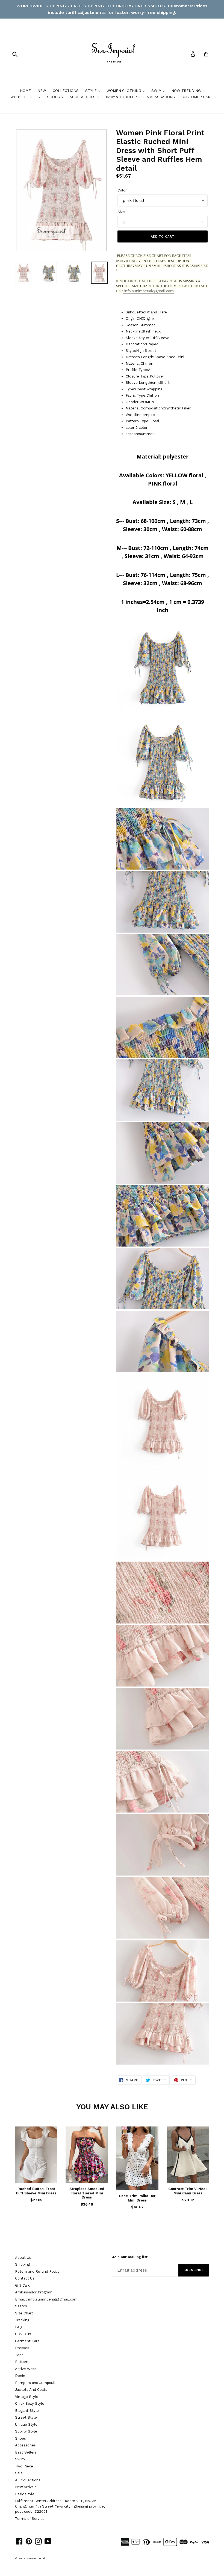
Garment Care (27, 2341)
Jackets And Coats (31, 2390)
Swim (20, 2459)
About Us (23, 2258)
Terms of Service (30, 2519)
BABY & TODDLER (122, 97)
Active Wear (26, 2369)
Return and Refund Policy (37, 2271)
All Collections (28, 2480)
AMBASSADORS (161, 97)
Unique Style (26, 2424)
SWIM (157, 91)
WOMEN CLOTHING (124, 91)
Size (121, 212)
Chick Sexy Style (30, 2403)
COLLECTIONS (66, 91)
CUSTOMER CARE (198, 97)
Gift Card (23, 2285)
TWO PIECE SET (23, 97)
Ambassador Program (34, 2292)
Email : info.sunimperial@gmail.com (46, 2299)
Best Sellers (26, 2452)
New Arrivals (26, 2487)
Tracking (22, 2320)
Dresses (22, 2348)
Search (21, 2306)
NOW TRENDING (187, 91)
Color (122, 190)
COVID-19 (23, 2334)
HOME (25, 91)
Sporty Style (26, 2431)
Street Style (26, 2417)
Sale (19, 2473)
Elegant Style (27, 2411)
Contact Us (25, 2278)
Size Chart (24, 2313)
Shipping (22, 2264)
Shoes (20, 2438)
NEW (42, 91)
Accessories (25, 2445)
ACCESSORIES (83, 97)
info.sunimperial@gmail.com (148, 291)
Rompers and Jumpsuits (36, 2383)
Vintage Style (27, 2397)
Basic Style (25, 2494)
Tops (19, 2355)
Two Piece (24, 2466)
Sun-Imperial (36, 2558)
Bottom (22, 2362)
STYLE (92, 91)
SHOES (54, 97)
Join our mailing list (130, 2257)
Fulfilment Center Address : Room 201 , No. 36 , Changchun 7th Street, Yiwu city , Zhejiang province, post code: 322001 (60, 2506)
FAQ (18, 2327)
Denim (21, 2376)
